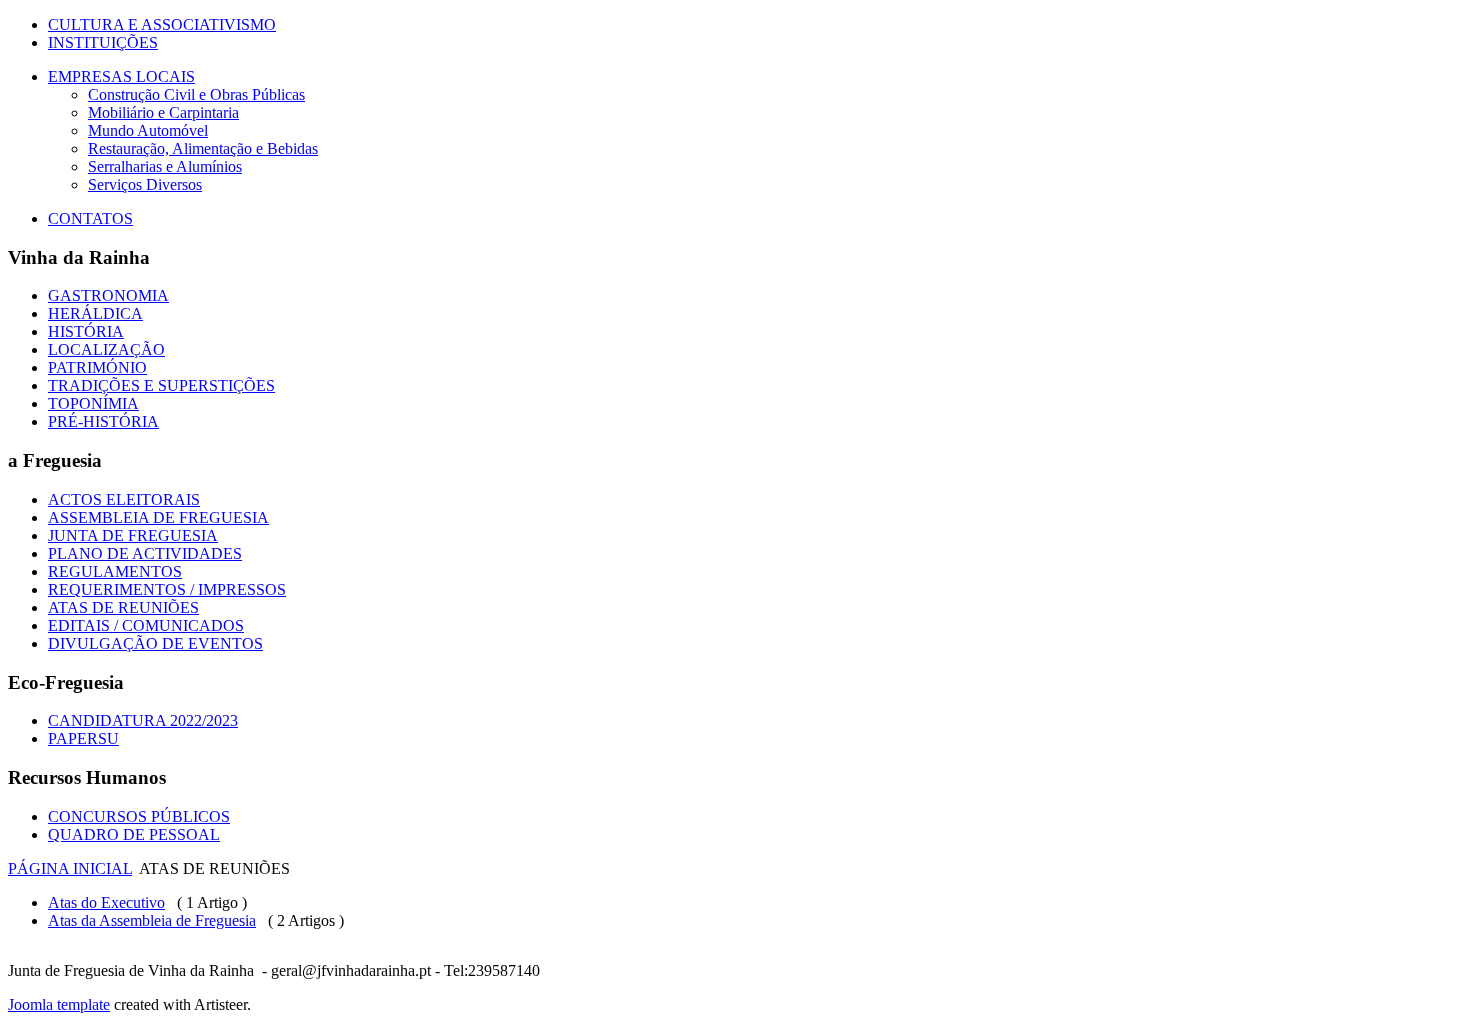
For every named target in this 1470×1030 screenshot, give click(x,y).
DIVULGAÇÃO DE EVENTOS (155, 643)
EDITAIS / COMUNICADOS (146, 625)
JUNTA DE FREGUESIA (133, 535)
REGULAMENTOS (115, 571)
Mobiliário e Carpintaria (163, 112)
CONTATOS (90, 218)
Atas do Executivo (106, 902)
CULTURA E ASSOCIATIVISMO (162, 24)
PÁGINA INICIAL (70, 868)
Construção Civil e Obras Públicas (196, 94)
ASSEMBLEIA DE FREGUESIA (158, 517)
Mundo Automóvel (148, 130)
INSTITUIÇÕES (103, 42)
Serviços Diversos (145, 184)
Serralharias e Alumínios (165, 166)
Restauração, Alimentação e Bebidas (203, 148)
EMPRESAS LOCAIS (121, 76)
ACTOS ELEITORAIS (124, 499)
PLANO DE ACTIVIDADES (145, 553)
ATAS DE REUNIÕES (123, 607)
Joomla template (59, 1004)
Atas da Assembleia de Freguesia (152, 920)
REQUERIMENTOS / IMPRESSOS (167, 589)
